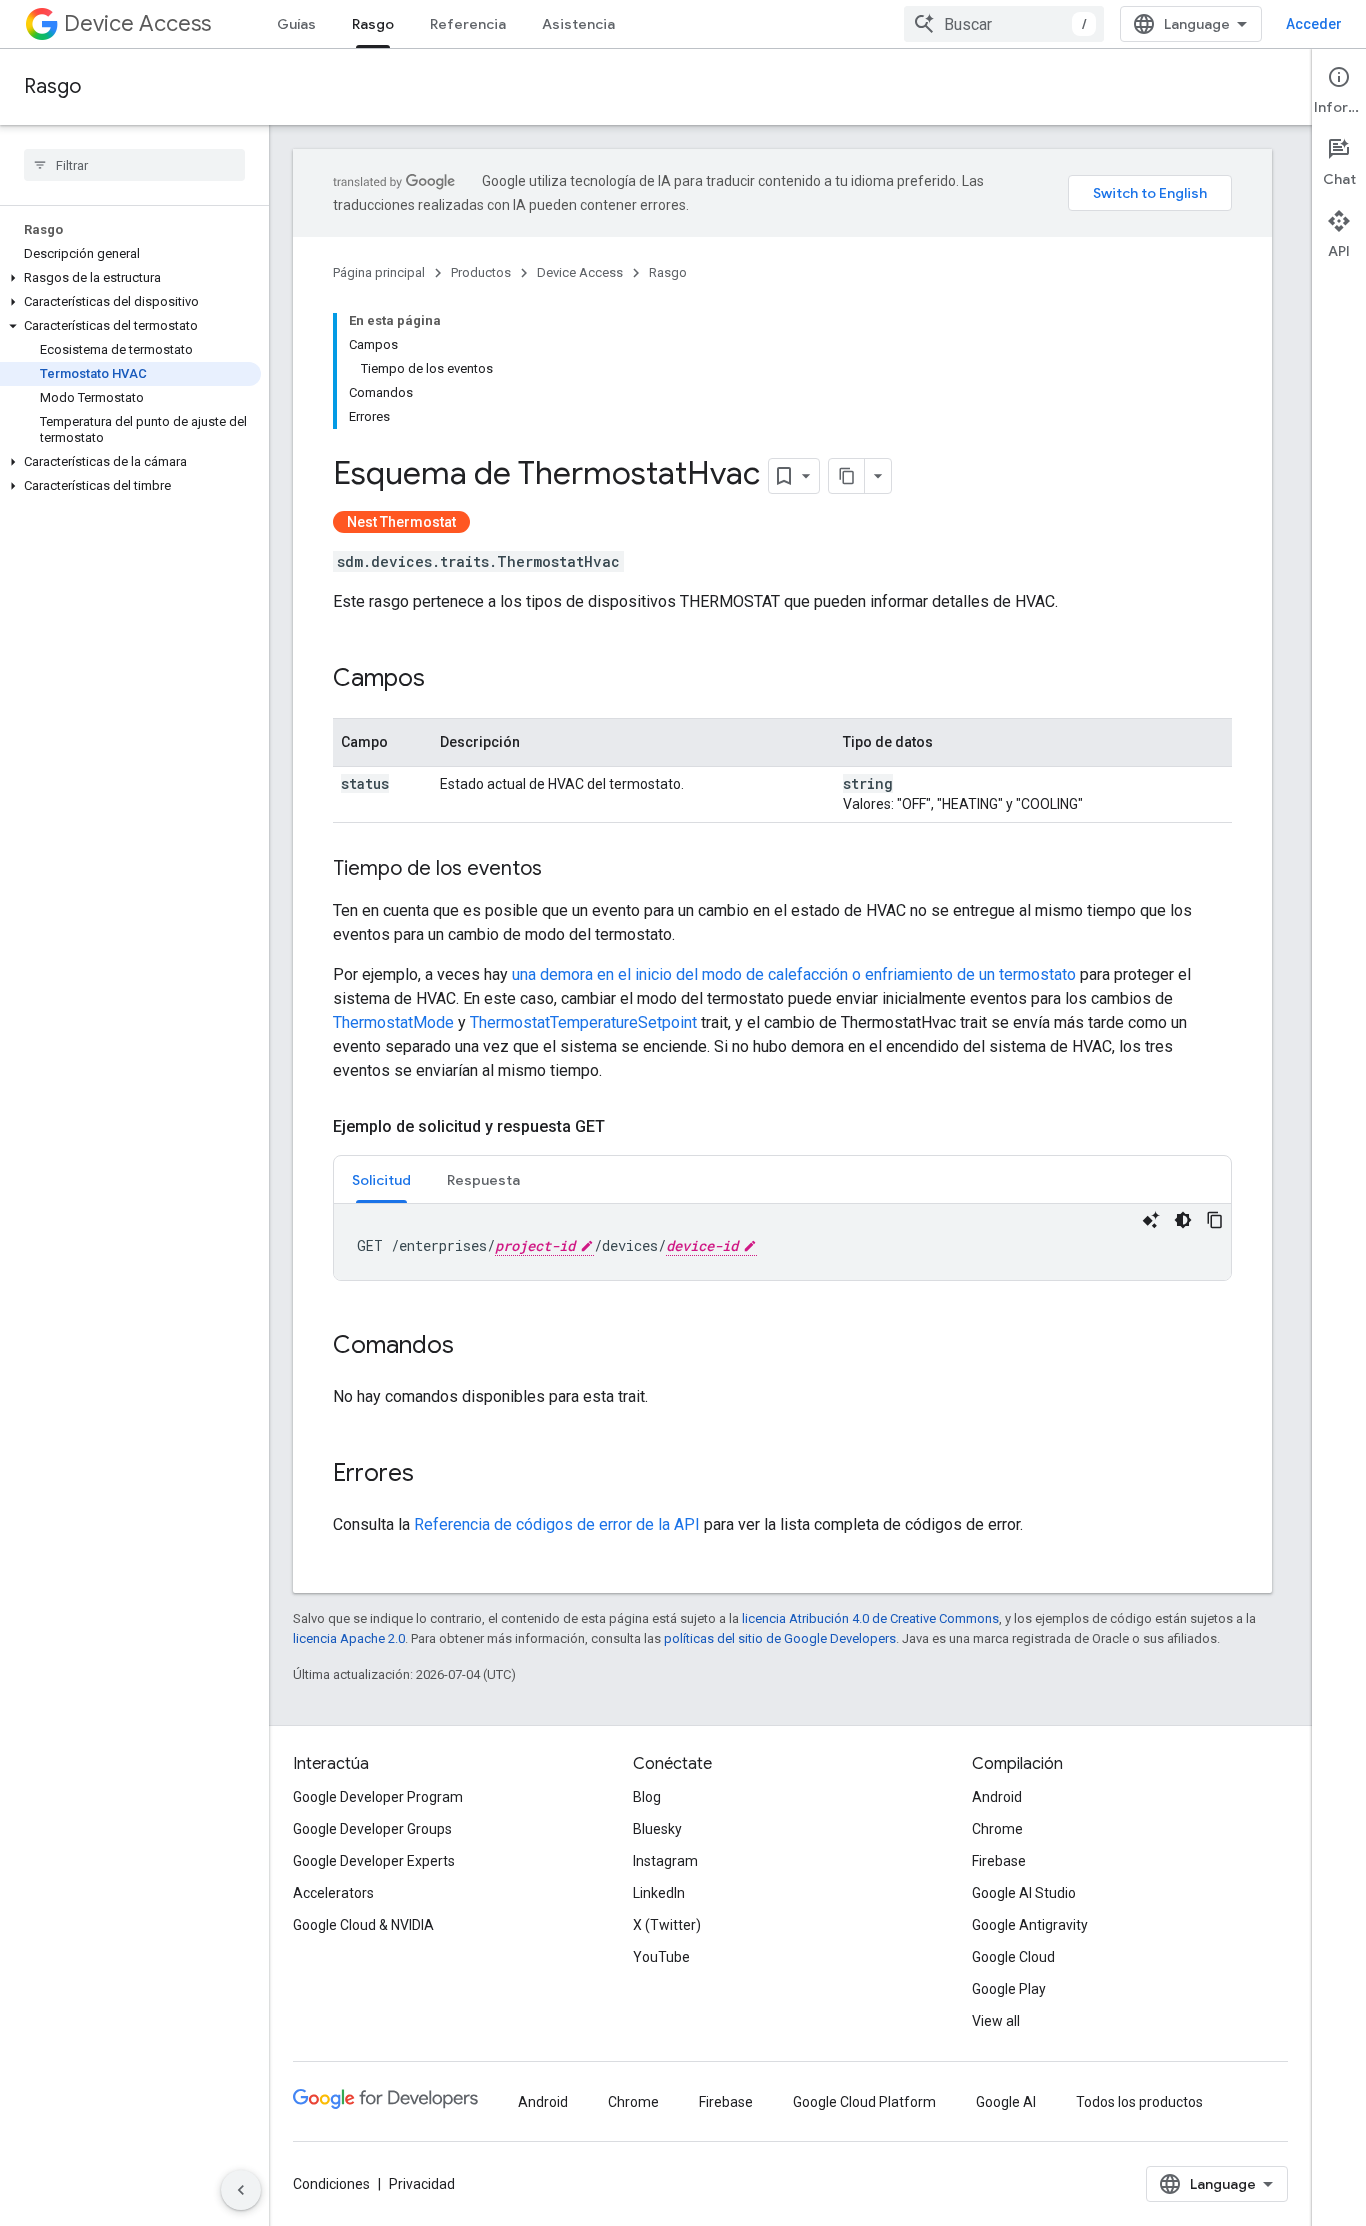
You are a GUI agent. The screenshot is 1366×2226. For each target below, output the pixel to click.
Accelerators (333, 1893)
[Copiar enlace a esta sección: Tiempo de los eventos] (562, 870)
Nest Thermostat (401, 522)
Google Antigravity (1030, 1925)
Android (997, 1797)
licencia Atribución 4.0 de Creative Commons (870, 1618)
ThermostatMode (393, 1022)
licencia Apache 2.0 (349, 1638)
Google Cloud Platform (864, 2102)
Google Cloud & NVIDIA (363, 1925)
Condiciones (331, 2184)
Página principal (379, 272)
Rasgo (373, 24)
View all (996, 2021)
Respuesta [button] (483, 1180)
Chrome (997, 1829)
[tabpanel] (782, 1242)
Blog (647, 1797)
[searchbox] (134, 165)
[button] (130, 278)
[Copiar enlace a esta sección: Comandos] (474, 1347)
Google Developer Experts (374, 1861)
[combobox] (1004, 24)
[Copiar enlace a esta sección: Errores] (434, 1475)
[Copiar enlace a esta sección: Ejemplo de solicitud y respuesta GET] (625, 1127)
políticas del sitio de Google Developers (780, 1638)
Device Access (137, 23)
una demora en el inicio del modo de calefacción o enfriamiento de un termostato (794, 974)
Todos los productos (1139, 2102)
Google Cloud (1013, 1957)
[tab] (381, 1179)
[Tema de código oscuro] (1183, 1220)
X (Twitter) (667, 1925)
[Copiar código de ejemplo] (1215, 1220)
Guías (296, 24)
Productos (481, 272)
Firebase (999, 1861)
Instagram (665, 1861)
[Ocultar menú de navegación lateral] (241, 2190)
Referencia (468, 24)
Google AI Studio (1024, 1893)
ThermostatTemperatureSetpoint (583, 1022)
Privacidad (422, 2184)
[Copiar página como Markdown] (847, 476)
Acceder (1314, 24)
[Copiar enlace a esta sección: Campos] (445, 680)
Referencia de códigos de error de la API (557, 1524)
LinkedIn (659, 1893)
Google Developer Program (378, 1797)
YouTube (661, 1957)
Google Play (1009, 1989)
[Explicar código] (1151, 1220)
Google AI (1006, 2102)
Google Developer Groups (372, 1829)
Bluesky (657, 1829)
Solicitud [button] (381, 1180)
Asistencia (578, 24)
